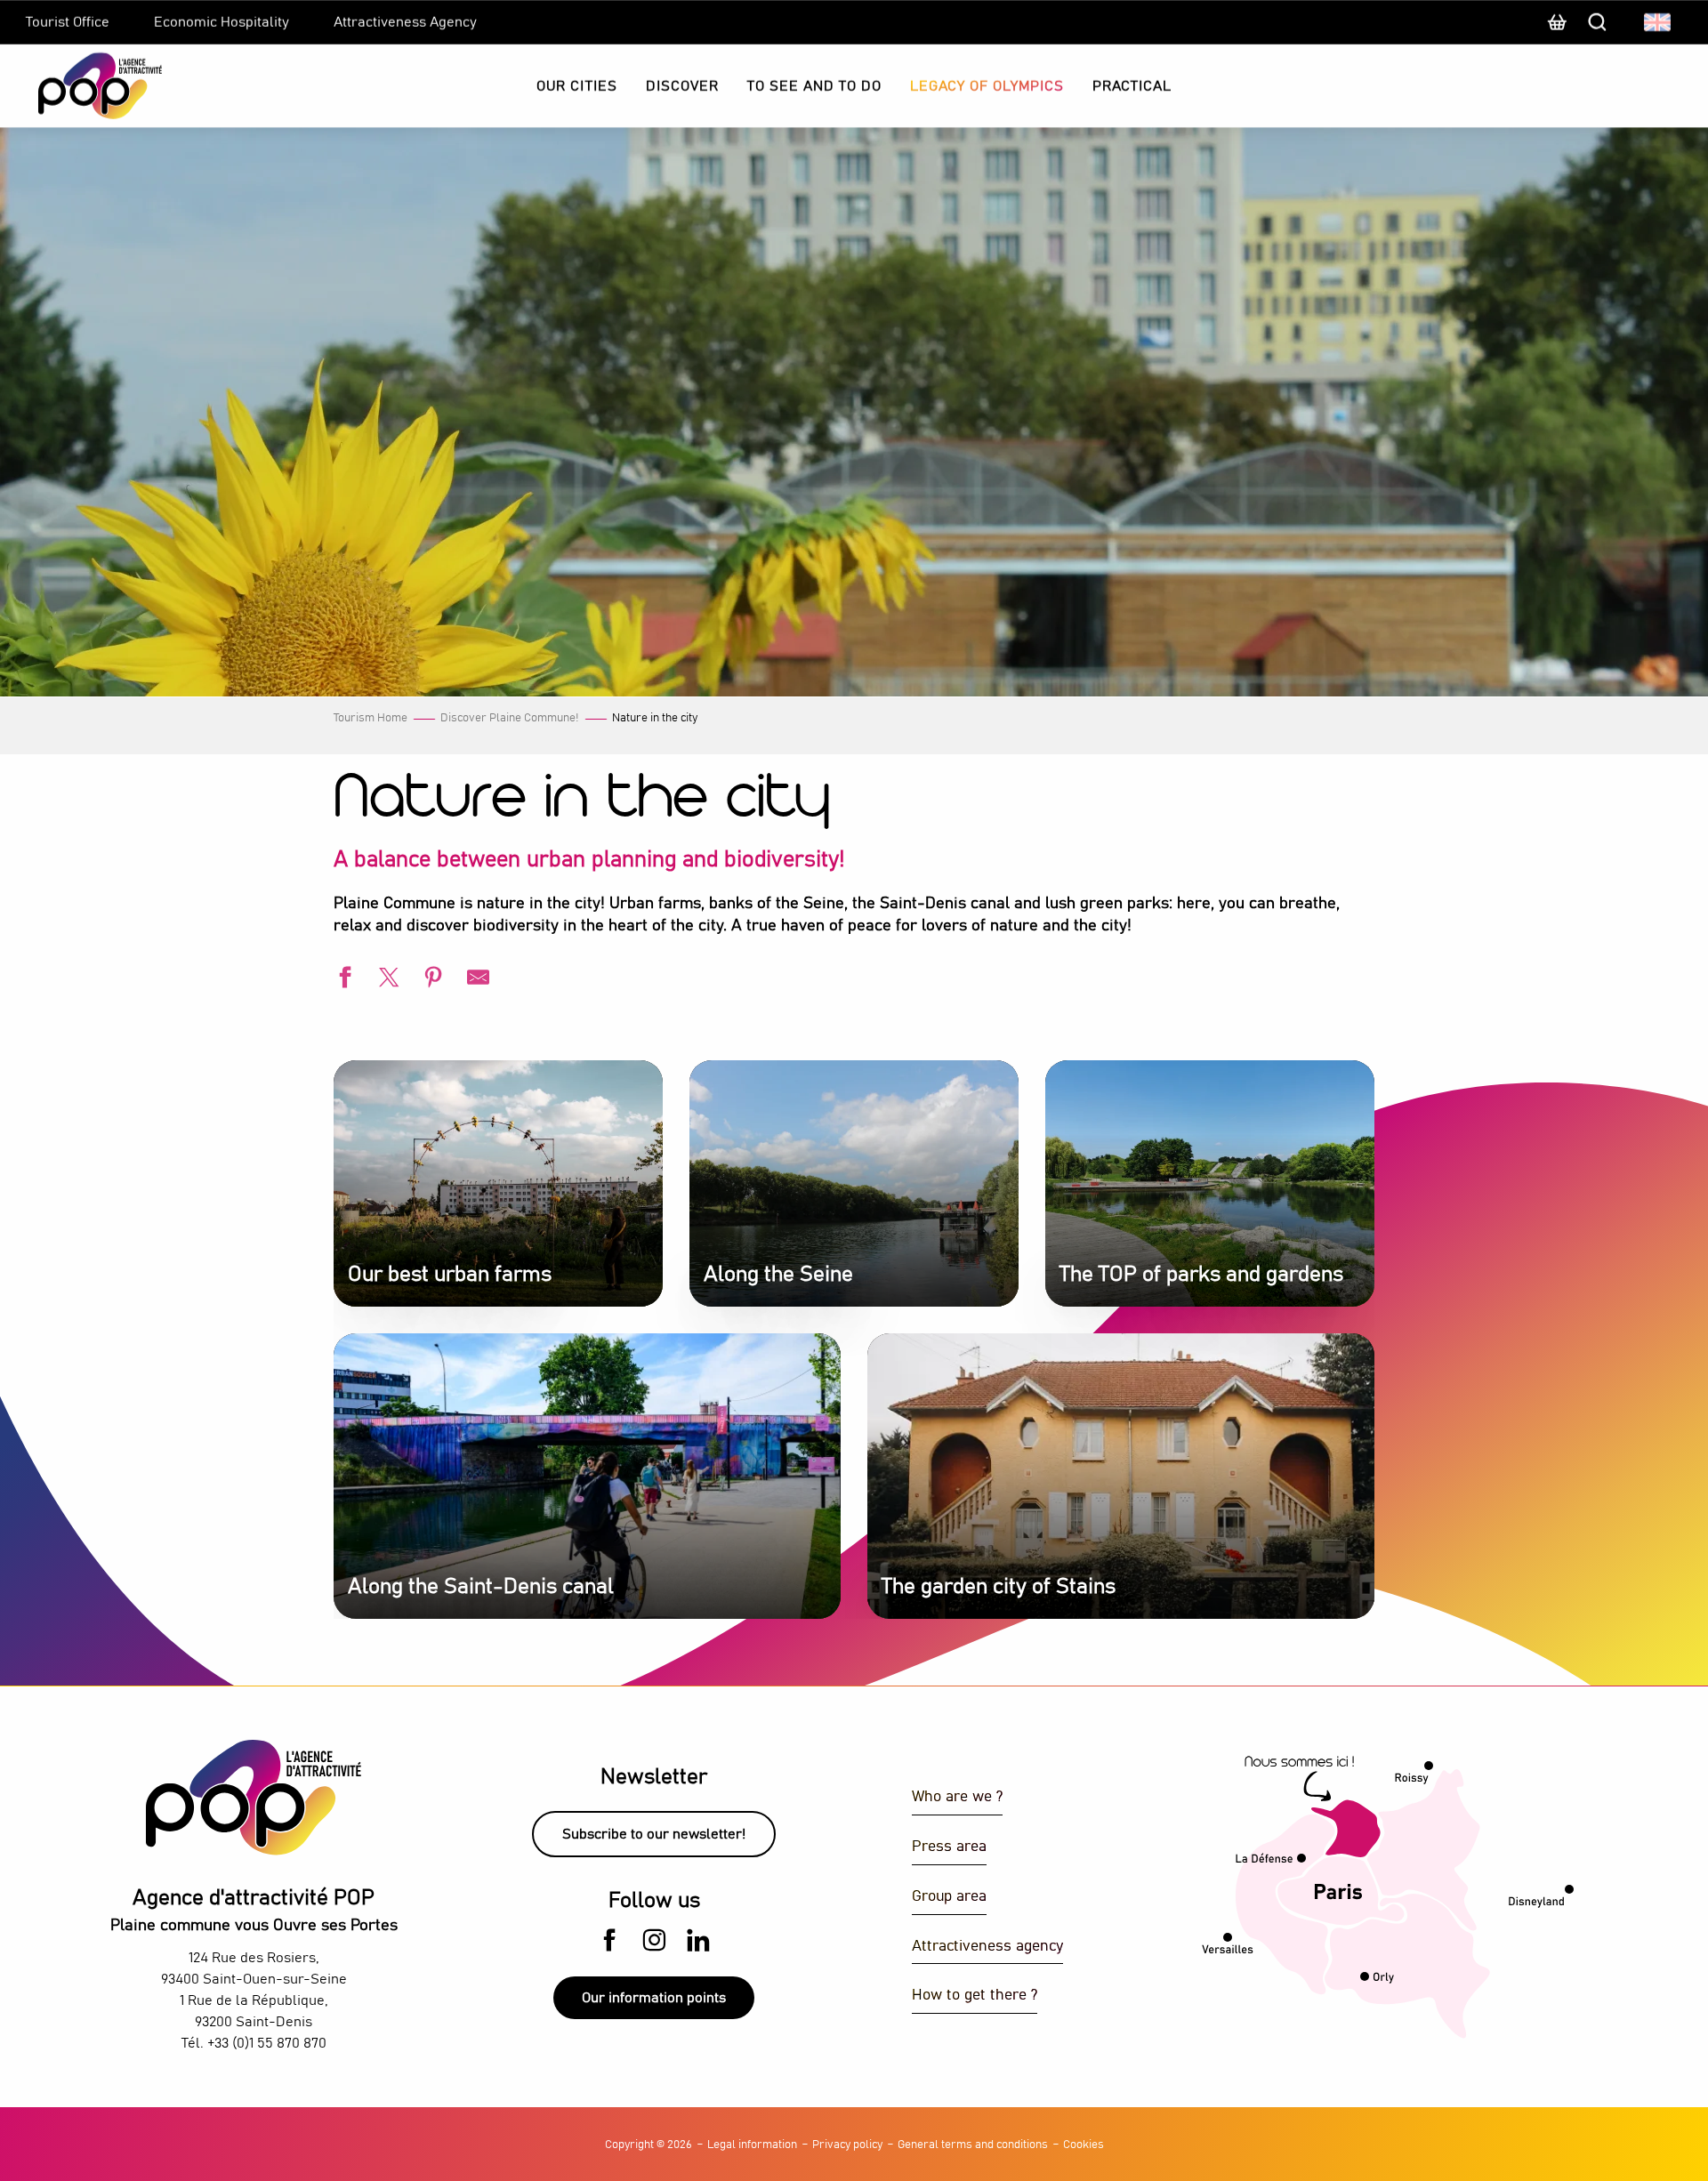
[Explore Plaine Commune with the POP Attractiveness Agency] (78, 86)
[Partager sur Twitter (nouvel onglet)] (387, 980)
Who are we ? (957, 1797)
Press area (949, 1847)
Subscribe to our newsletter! (654, 1834)
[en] (1659, 22)
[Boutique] (1557, 31)
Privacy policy (847, 2145)
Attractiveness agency (987, 1947)
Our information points (654, 1998)
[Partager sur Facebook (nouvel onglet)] (342, 980)
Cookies (1084, 2145)
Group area (949, 1897)
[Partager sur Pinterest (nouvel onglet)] (431, 980)
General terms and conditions (973, 2145)
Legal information (752, 2145)
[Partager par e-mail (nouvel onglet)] (476, 980)
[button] (1659, 22)
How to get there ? (975, 1996)
